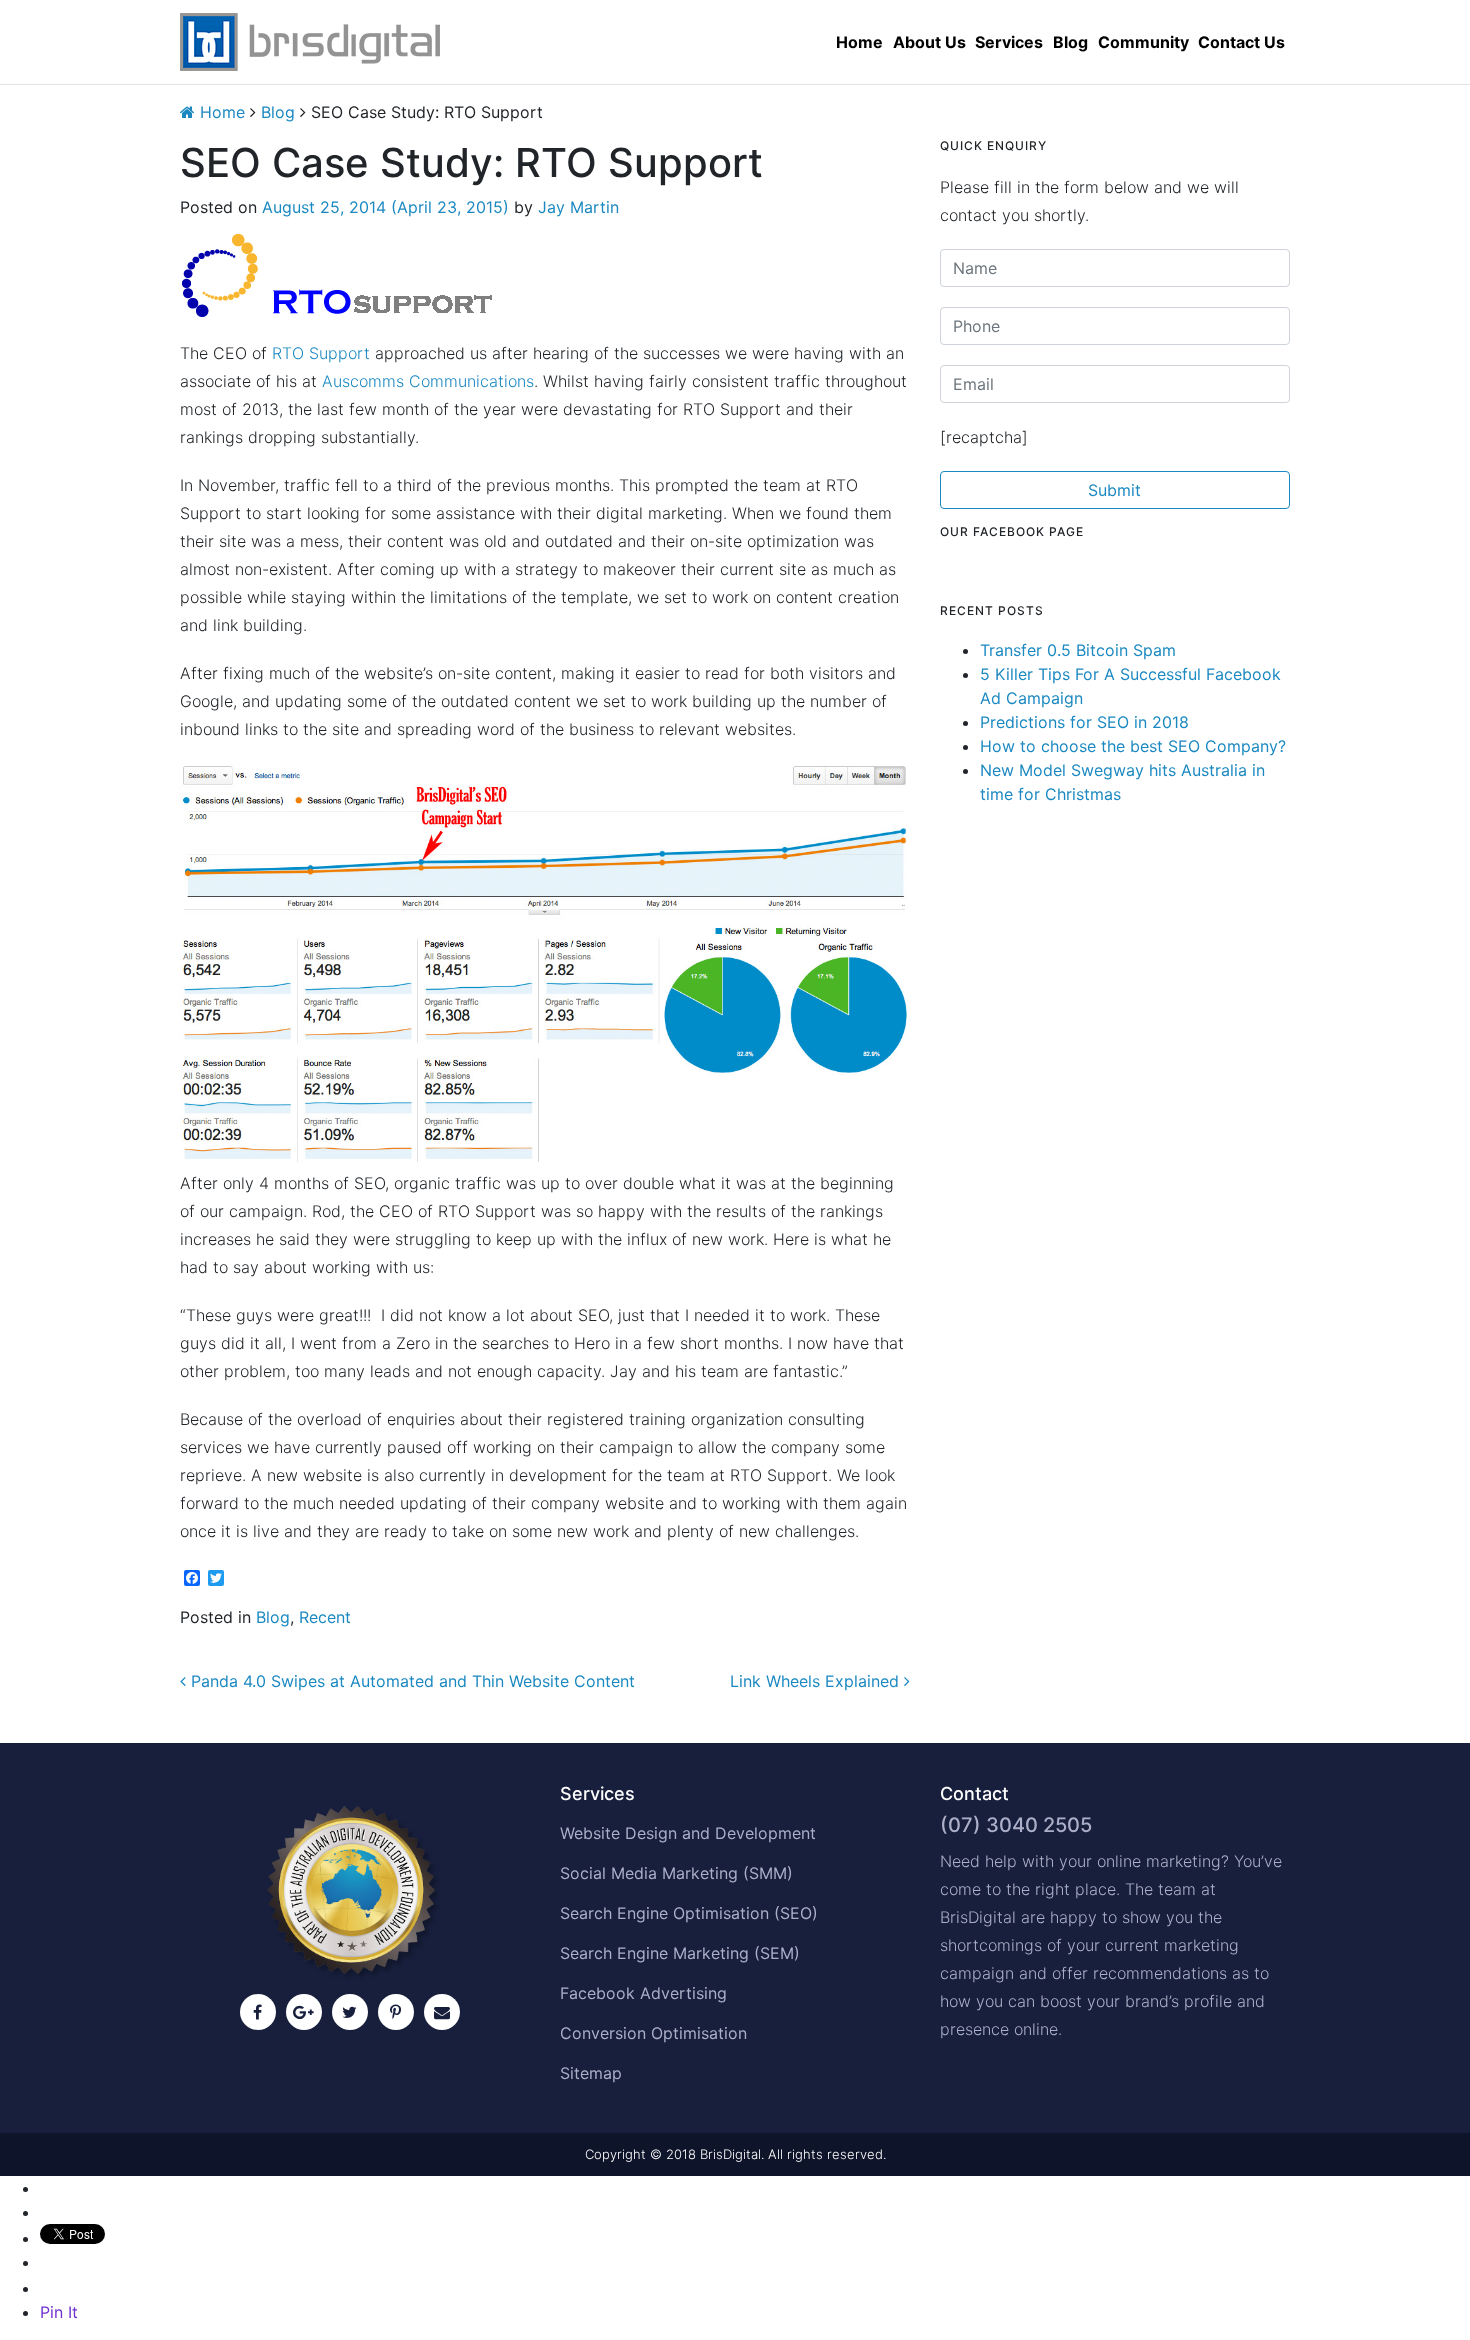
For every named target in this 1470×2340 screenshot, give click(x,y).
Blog (1070, 42)
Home (859, 42)
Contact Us (1241, 42)
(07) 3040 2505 (1016, 1825)
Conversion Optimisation (653, 2033)
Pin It (59, 2312)
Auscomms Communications (428, 381)
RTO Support (321, 353)
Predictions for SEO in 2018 (1084, 722)
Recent (325, 1617)
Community (1143, 42)
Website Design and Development (688, 1833)
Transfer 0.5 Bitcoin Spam (1078, 650)
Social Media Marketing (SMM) (676, 1873)
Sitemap (591, 2073)
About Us (929, 42)
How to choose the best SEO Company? (1133, 746)
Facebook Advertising (643, 1993)
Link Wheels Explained (817, 1681)
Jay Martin (578, 207)
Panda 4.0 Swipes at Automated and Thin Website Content (410, 1681)
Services (1009, 42)
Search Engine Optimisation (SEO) (689, 1913)
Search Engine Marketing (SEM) (680, 1953)
